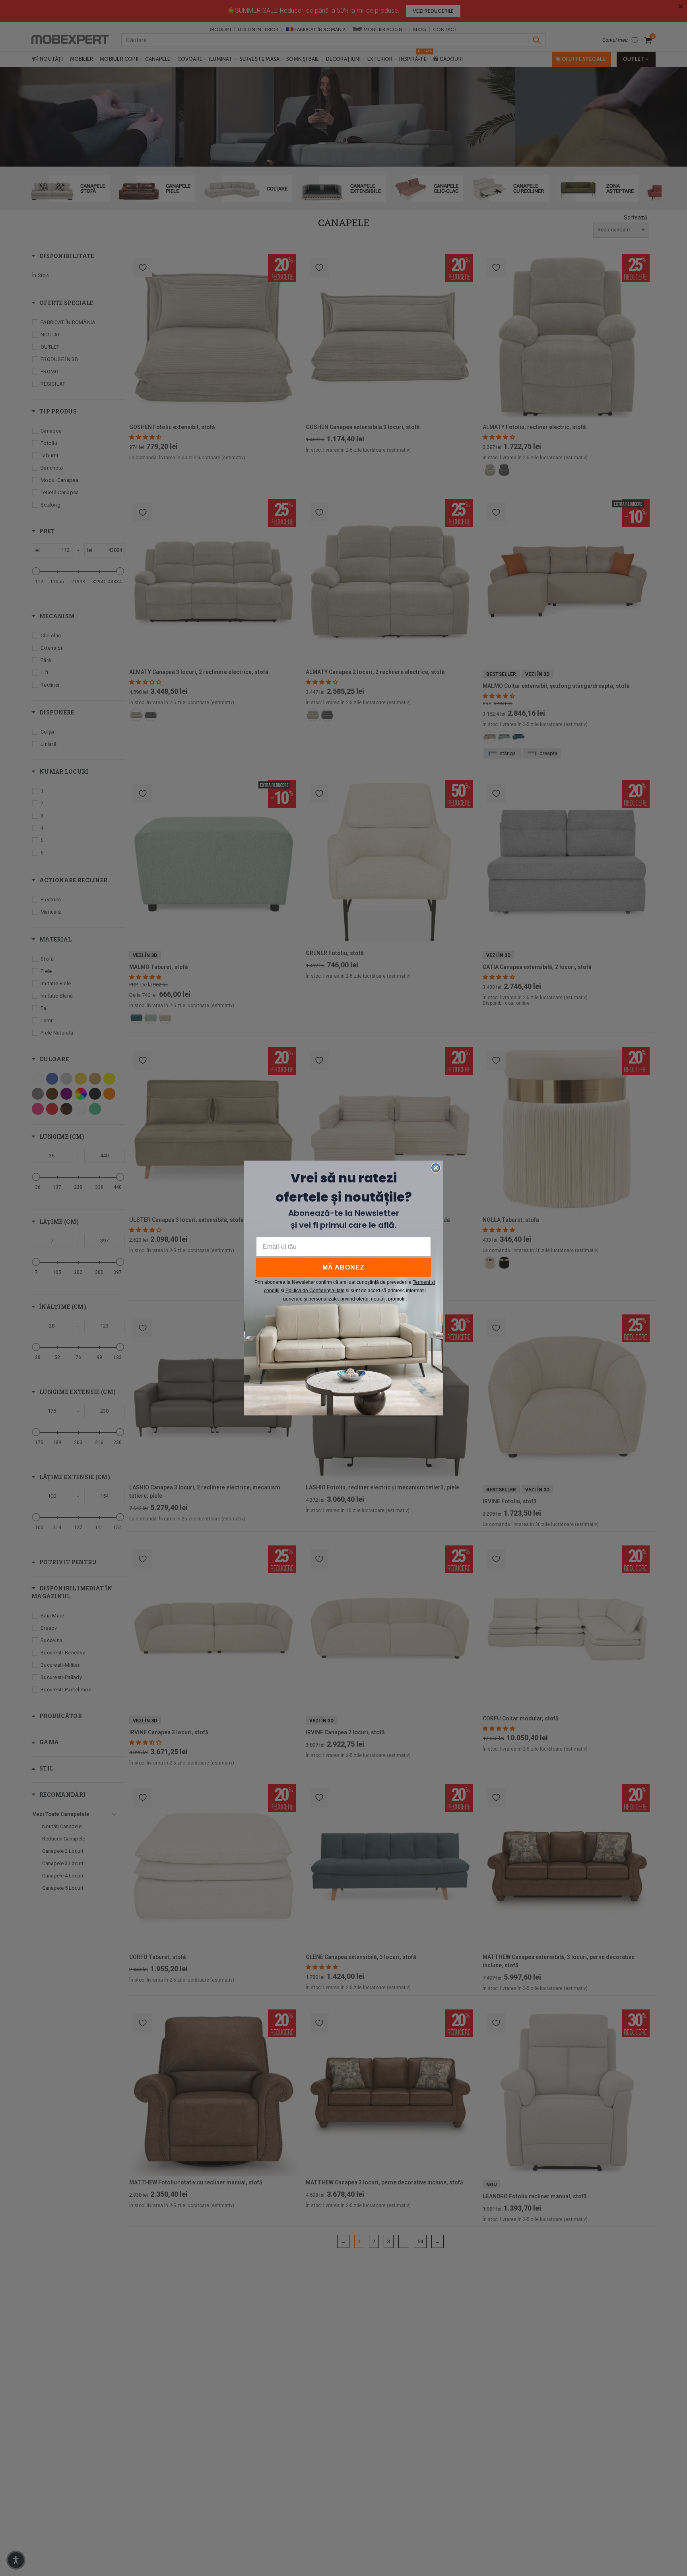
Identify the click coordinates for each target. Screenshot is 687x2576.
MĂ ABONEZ (343, 1267)
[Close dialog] (436, 1168)
